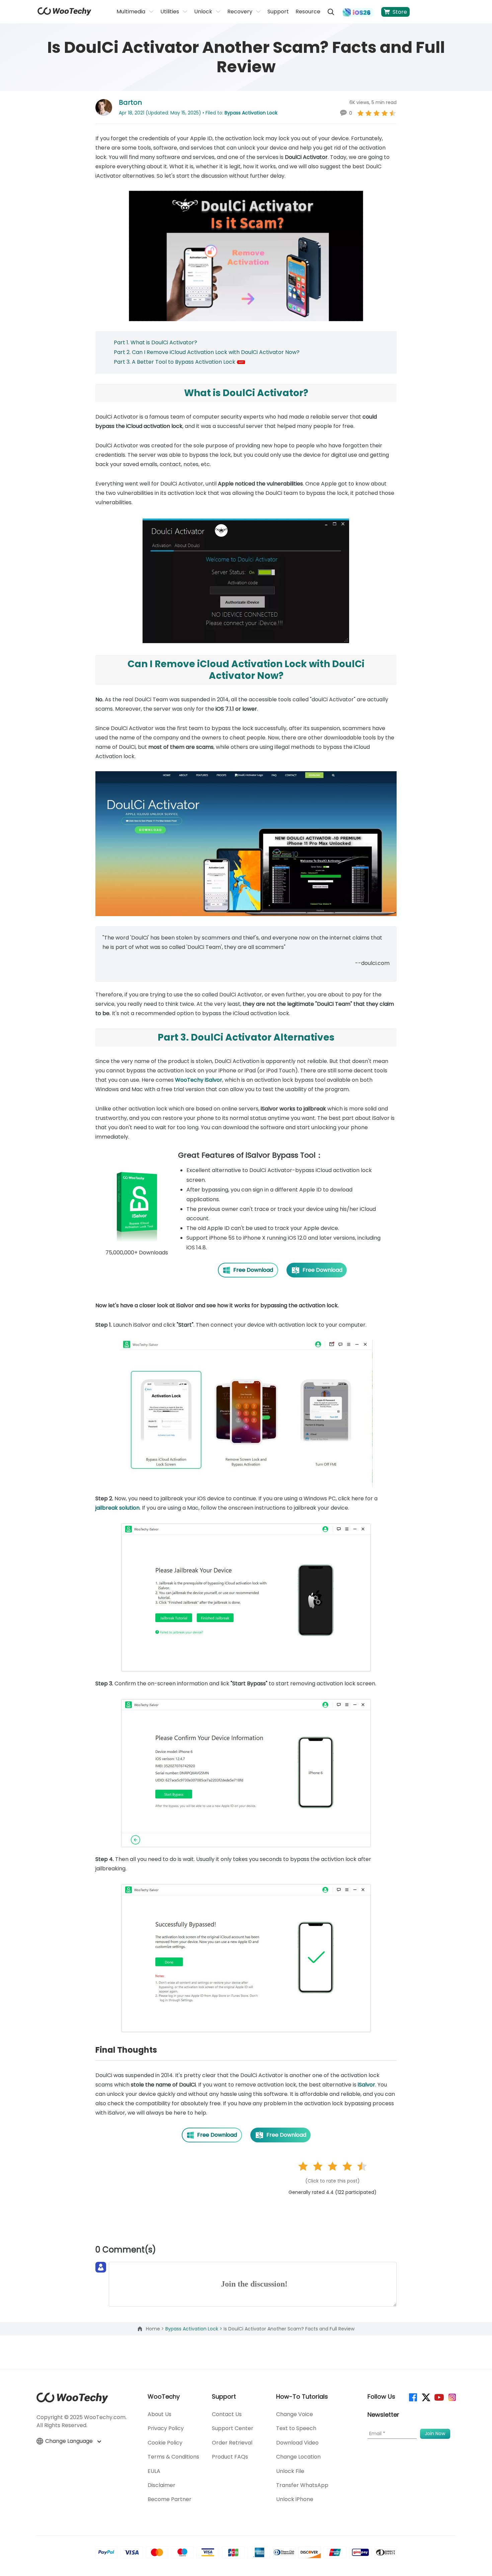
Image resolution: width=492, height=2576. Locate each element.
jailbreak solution (117, 1508)
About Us (159, 2414)
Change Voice (295, 2414)
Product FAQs (230, 2457)
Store (400, 12)
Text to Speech (296, 2428)
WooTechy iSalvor (199, 1080)
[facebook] (413, 2397)
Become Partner (170, 2499)
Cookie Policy (165, 2443)
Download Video (297, 2443)
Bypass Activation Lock (251, 113)
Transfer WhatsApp (302, 2485)
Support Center (233, 2428)
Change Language (70, 2441)
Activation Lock (216, 362)
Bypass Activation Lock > (194, 2329)
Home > (156, 2329)
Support (278, 12)
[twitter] (426, 2397)
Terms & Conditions (173, 2457)
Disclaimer (161, 2485)
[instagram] (452, 2397)
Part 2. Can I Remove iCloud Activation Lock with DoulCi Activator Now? (207, 352)
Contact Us (227, 2414)
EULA (154, 2471)
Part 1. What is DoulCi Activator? (155, 342)
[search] (331, 12)
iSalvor (366, 2085)
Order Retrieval (232, 2443)
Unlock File (290, 2471)
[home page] (64, 14)
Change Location (298, 2457)
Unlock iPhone (295, 2499)
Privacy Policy (166, 2428)
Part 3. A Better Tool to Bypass (154, 362)
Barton (130, 102)
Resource (308, 12)
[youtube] (439, 2397)
